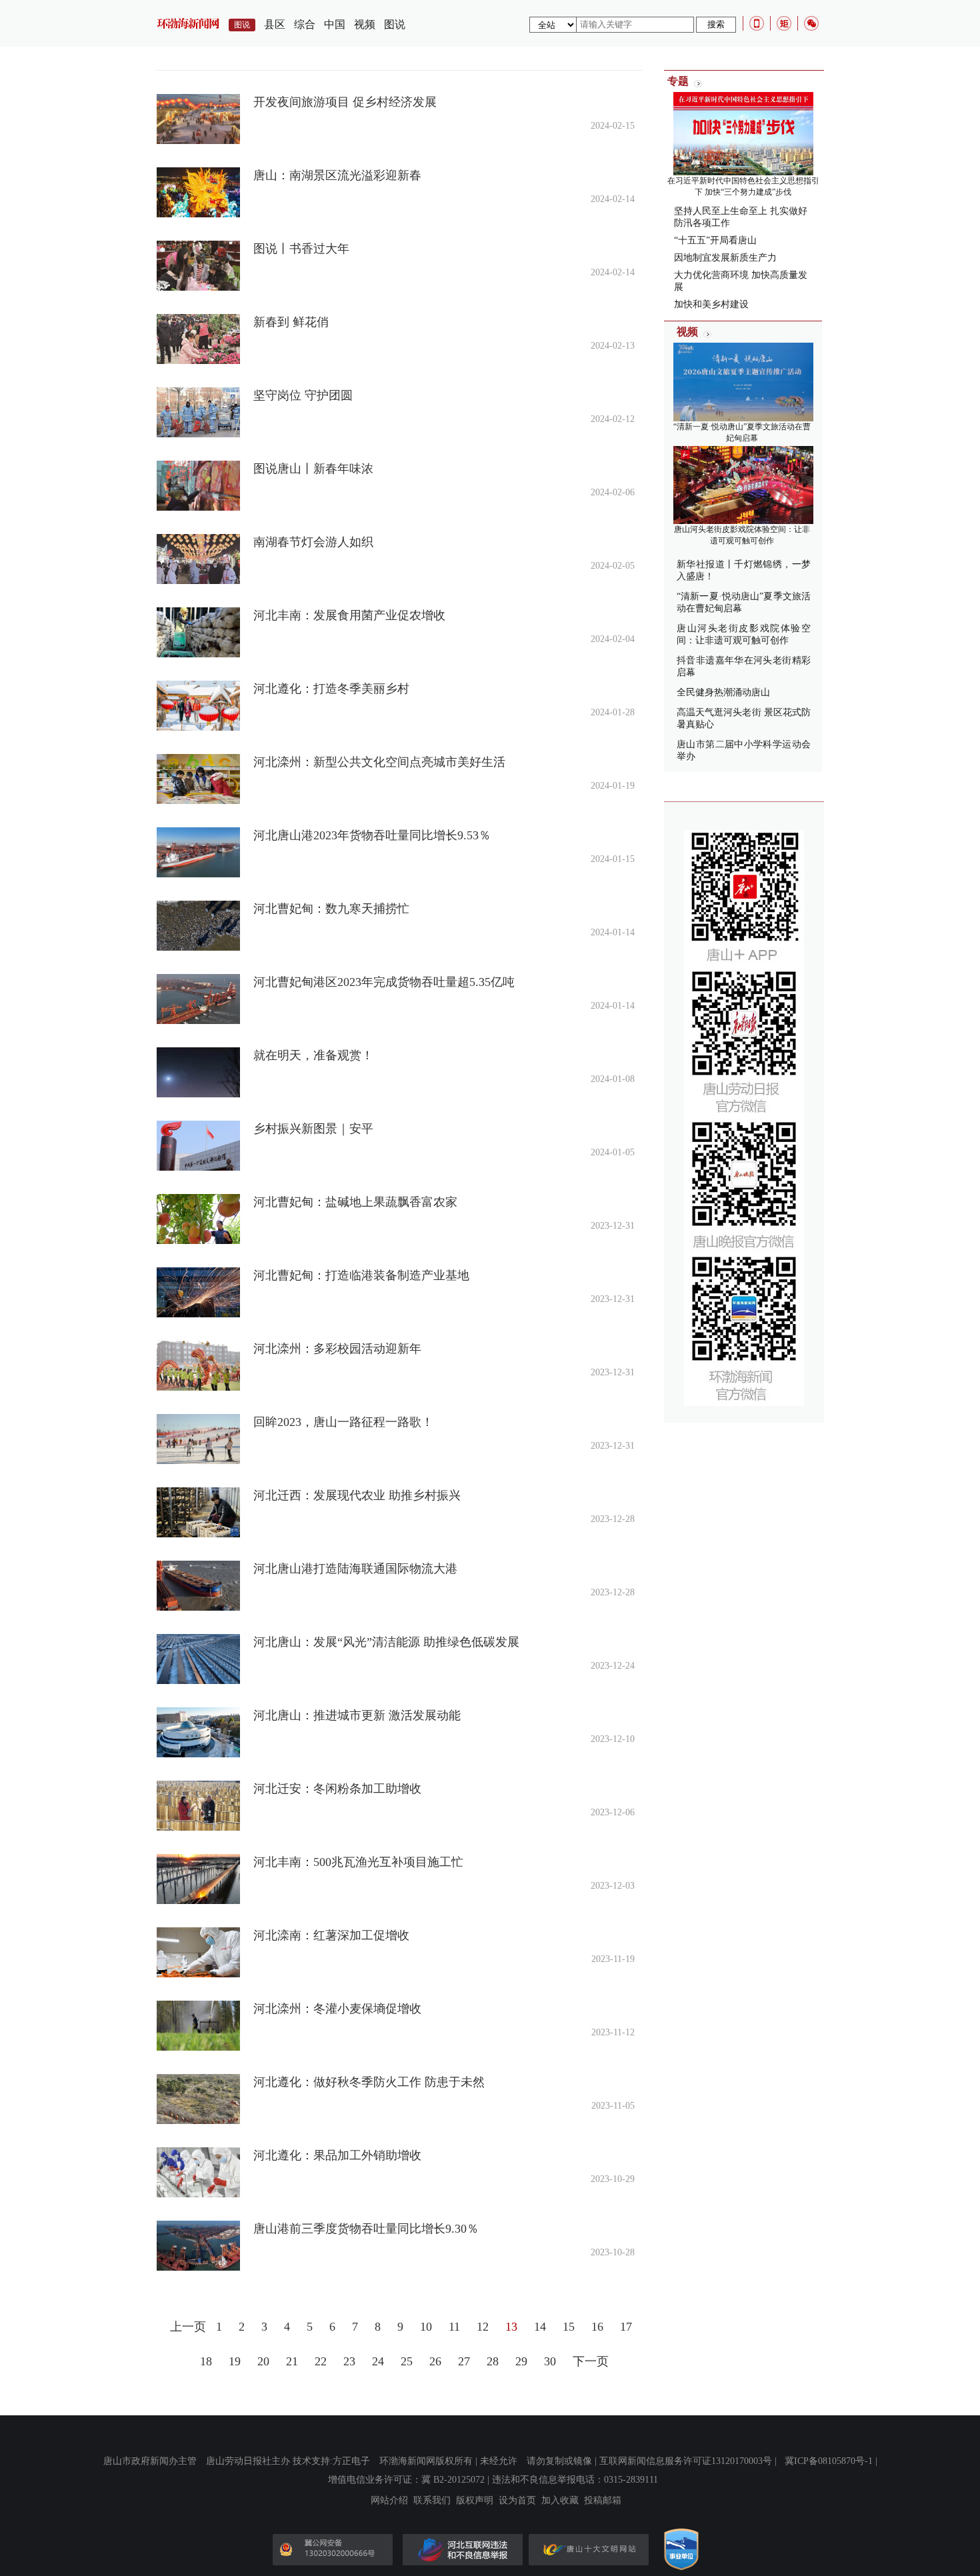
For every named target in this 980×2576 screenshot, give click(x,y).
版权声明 (475, 2501)
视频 (365, 24)
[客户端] (757, 23)
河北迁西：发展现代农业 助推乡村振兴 (357, 1495)
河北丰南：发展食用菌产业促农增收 (349, 615)
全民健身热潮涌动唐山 (723, 692)
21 (292, 2361)
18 (206, 2361)
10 (426, 2327)
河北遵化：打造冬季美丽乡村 (331, 689)
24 (378, 2361)
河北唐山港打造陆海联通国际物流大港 (355, 1569)
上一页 (188, 2327)
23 (349, 2361)
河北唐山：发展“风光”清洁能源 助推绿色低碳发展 (386, 1642)
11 (454, 2327)
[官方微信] (811, 23)
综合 (305, 24)
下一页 (591, 2361)
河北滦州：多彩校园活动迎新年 (337, 1349)
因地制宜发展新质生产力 (725, 258)
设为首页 (517, 2501)
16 (597, 2327)
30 (550, 2361)
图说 (395, 24)
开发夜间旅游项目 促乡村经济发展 (345, 102)
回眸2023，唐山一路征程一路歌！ (343, 1422)
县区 (275, 24)
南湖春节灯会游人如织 (313, 542)
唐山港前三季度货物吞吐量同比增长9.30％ (366, 2229)
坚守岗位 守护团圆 (303, 395)
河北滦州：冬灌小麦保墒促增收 (337, 2009)
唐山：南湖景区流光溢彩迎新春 (337, 175)
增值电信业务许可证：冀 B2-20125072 (406, 2480)
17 (626, 2327)
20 (263, 2361)
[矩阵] (784, 23)
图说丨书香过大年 (301, 249)
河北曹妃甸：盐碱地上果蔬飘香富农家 (355, 1202)
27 (464, 2361)
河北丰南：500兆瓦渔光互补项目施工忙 (358, 1862)
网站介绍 (389, 2501)
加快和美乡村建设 (711, 304)
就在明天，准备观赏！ (313, 1055)
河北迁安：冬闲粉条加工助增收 (337, 1789)
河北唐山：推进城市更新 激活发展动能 (357, 1715)
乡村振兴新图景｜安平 (313, 1129)
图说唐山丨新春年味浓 (313, 469)
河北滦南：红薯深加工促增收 (331, 1935)
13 (511, 2327)
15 (569, 2327)
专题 (678, 81)
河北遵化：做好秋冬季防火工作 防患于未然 (369, 2082)
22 (321, 2361)
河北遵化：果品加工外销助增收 (337, 2155)
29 (521, 2361)
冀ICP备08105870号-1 (829, 2461)
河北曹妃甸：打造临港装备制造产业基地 (361, 1275)
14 (540, 2327)
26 (435, 2361)
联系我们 (432, 2501)
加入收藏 (560, 2501)
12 (483, 2327)
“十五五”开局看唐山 (715, 240)
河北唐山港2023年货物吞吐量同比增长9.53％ (372, 835)
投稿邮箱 (603, 2501)
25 (407, 2361)
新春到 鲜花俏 (291, 322)
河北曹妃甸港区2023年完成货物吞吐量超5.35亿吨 (384, 982)
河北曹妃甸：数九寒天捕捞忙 (331, 909)
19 (235, 2361)
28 (493, 2361)
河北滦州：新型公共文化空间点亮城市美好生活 (379, 762)
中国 (335, 24)
